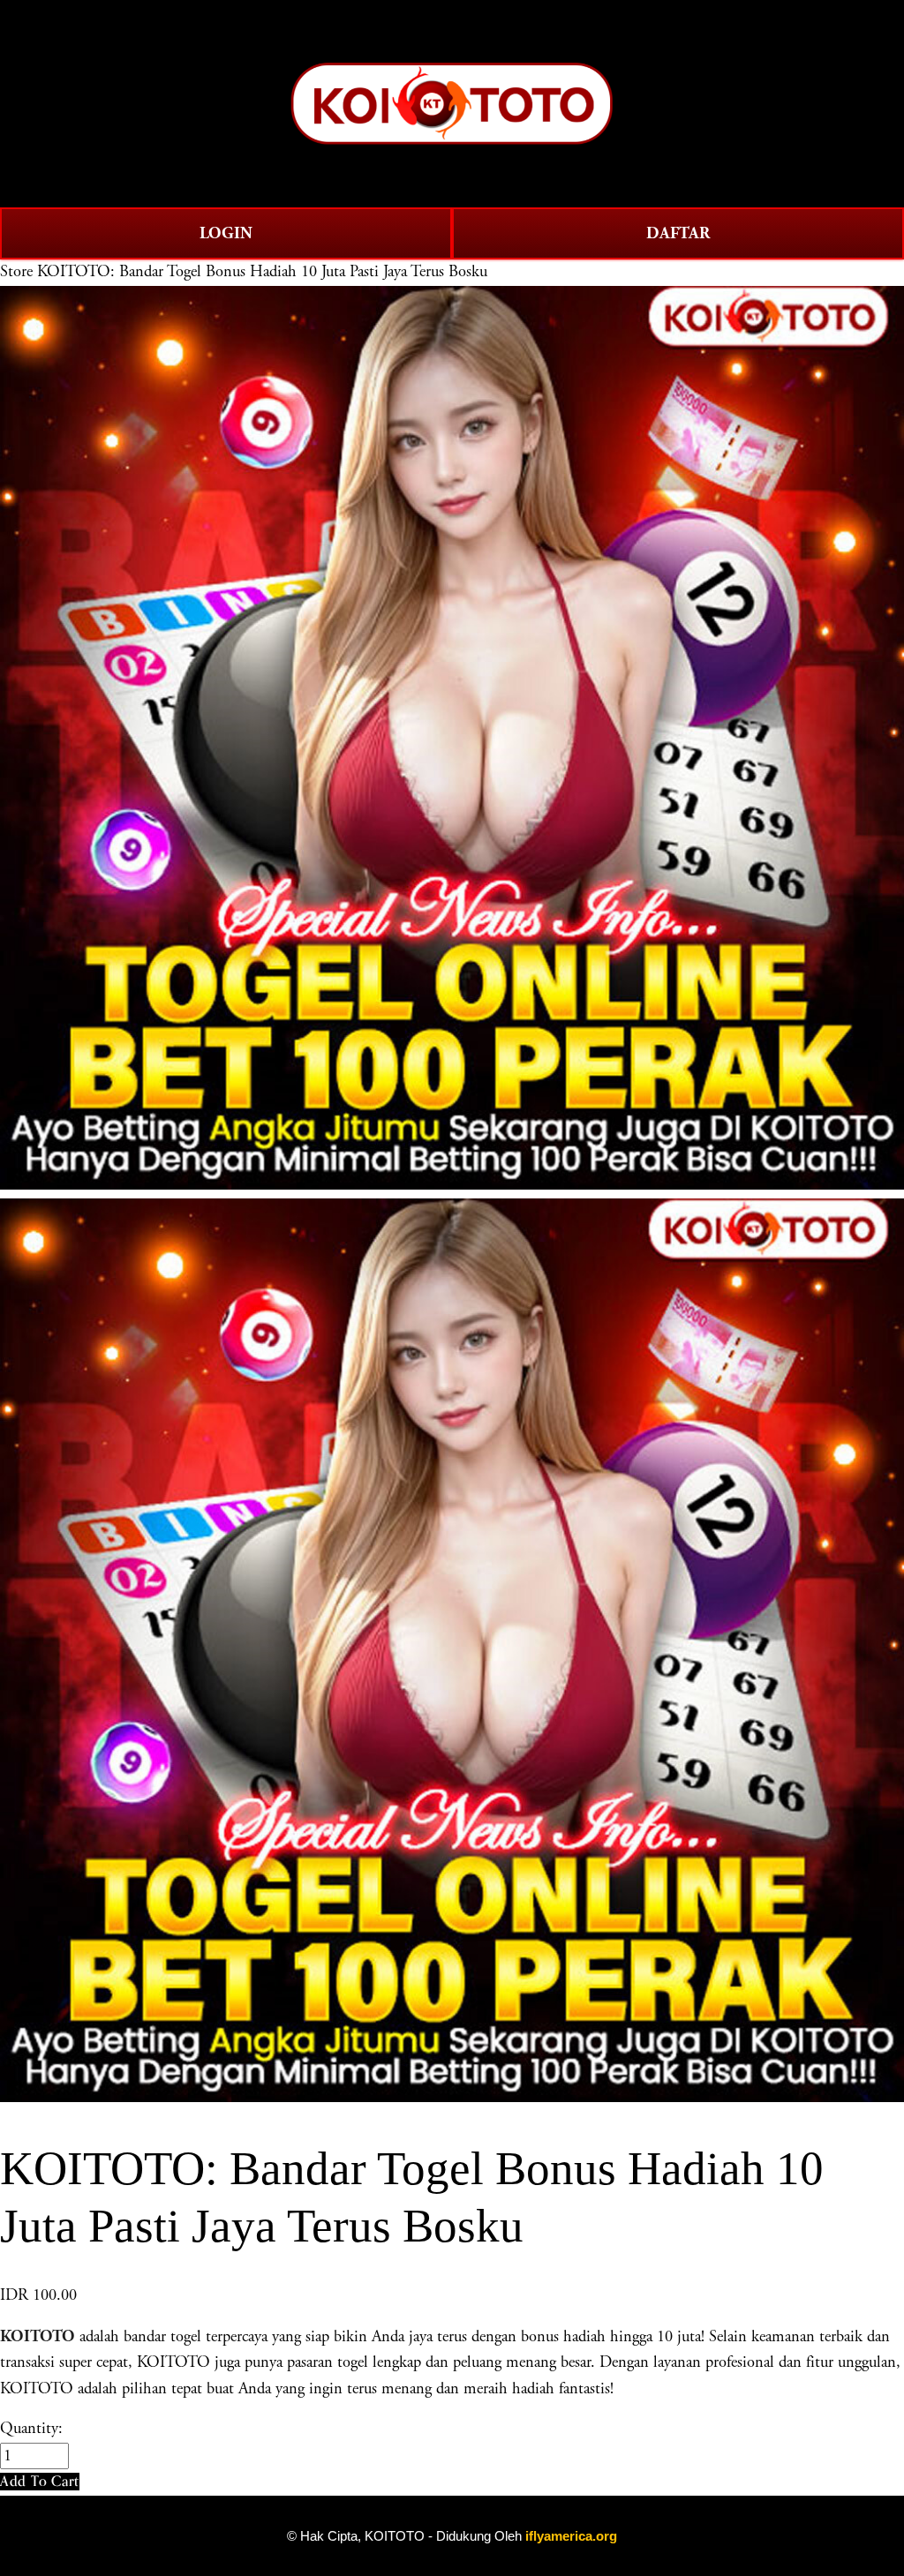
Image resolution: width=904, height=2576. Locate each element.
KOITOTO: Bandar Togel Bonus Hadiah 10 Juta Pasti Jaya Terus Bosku (262, 272)
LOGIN (226, 233)
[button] (40, 2481)
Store (16, 272)
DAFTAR (678, 233)
